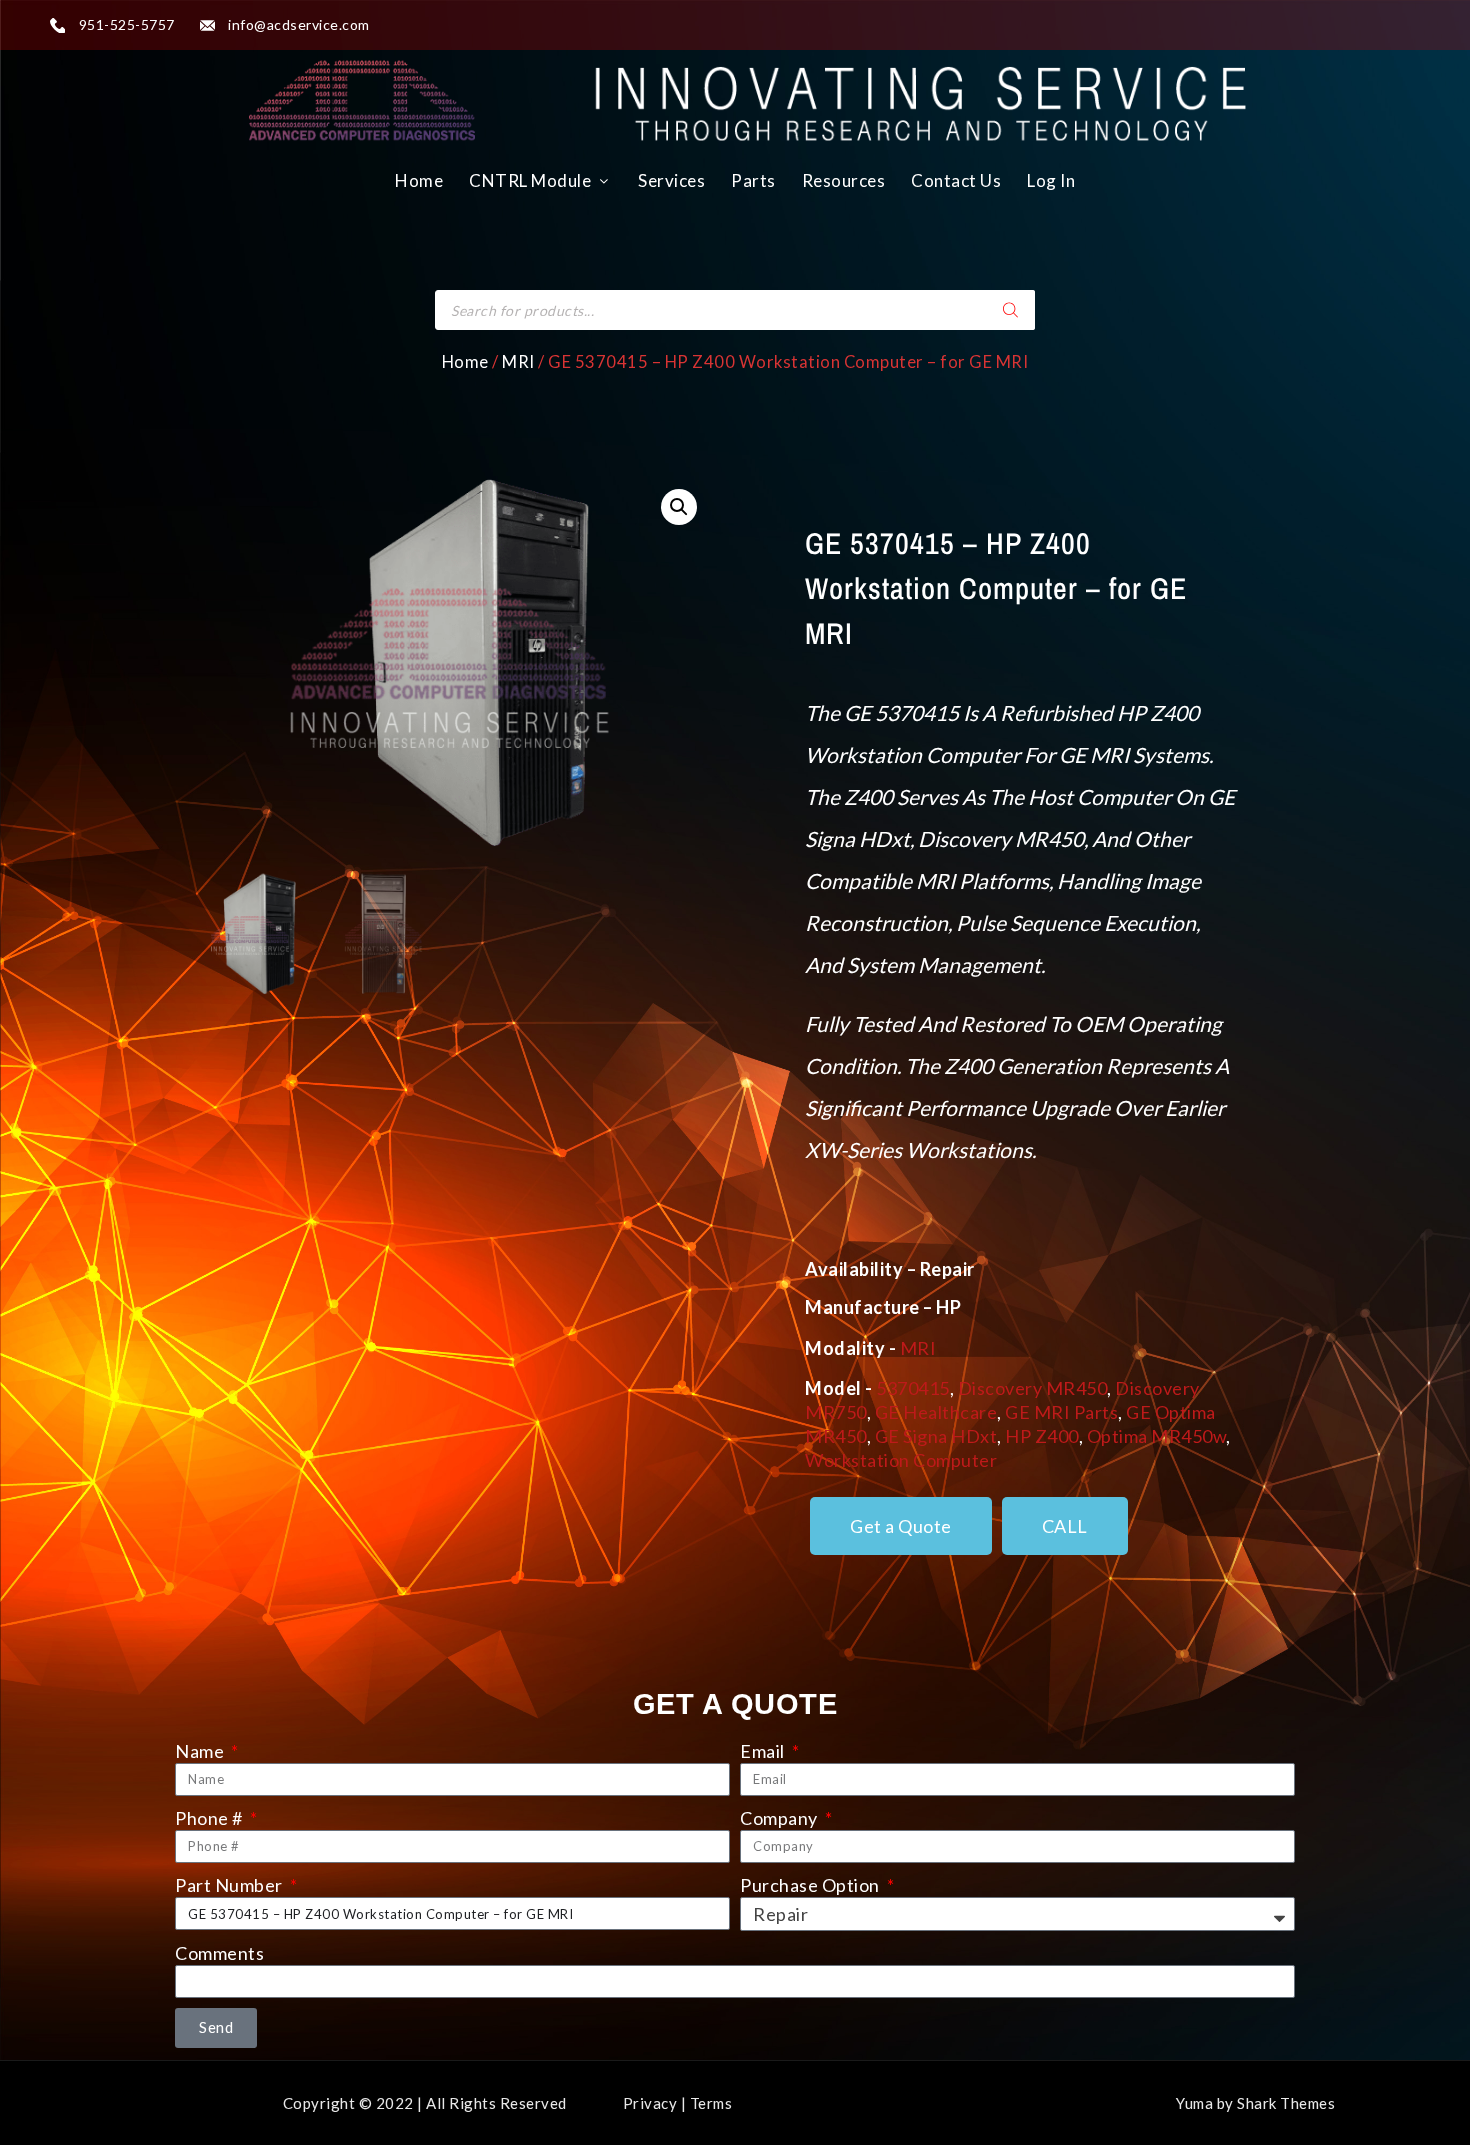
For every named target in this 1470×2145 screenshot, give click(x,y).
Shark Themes (1286, 2103)
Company (780, 1818)
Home (419, 180)
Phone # (210, 1818)
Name (201, 1751)
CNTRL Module (530, 180)
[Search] (1010, 310)
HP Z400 (1042, 1436)
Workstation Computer (901, 1460)
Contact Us (956, 180)
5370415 (913, 1388)
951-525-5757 (127, 24)
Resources (844, 180)
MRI (518, 362)
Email (764, 1751)
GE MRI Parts (1061, 1412)
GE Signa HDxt (936, 1436)
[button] (679, 507)
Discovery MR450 (1033, 1388)
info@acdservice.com (299, 24)
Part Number (230, 1885)
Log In (1051, 180)
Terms (711, 2103)
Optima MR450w (1157, 1436)
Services (671, 180)
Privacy (650, 2103)
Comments (219, 1953)
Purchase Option (811, 1885)
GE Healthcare (936, 1412)
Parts (753, 180)
